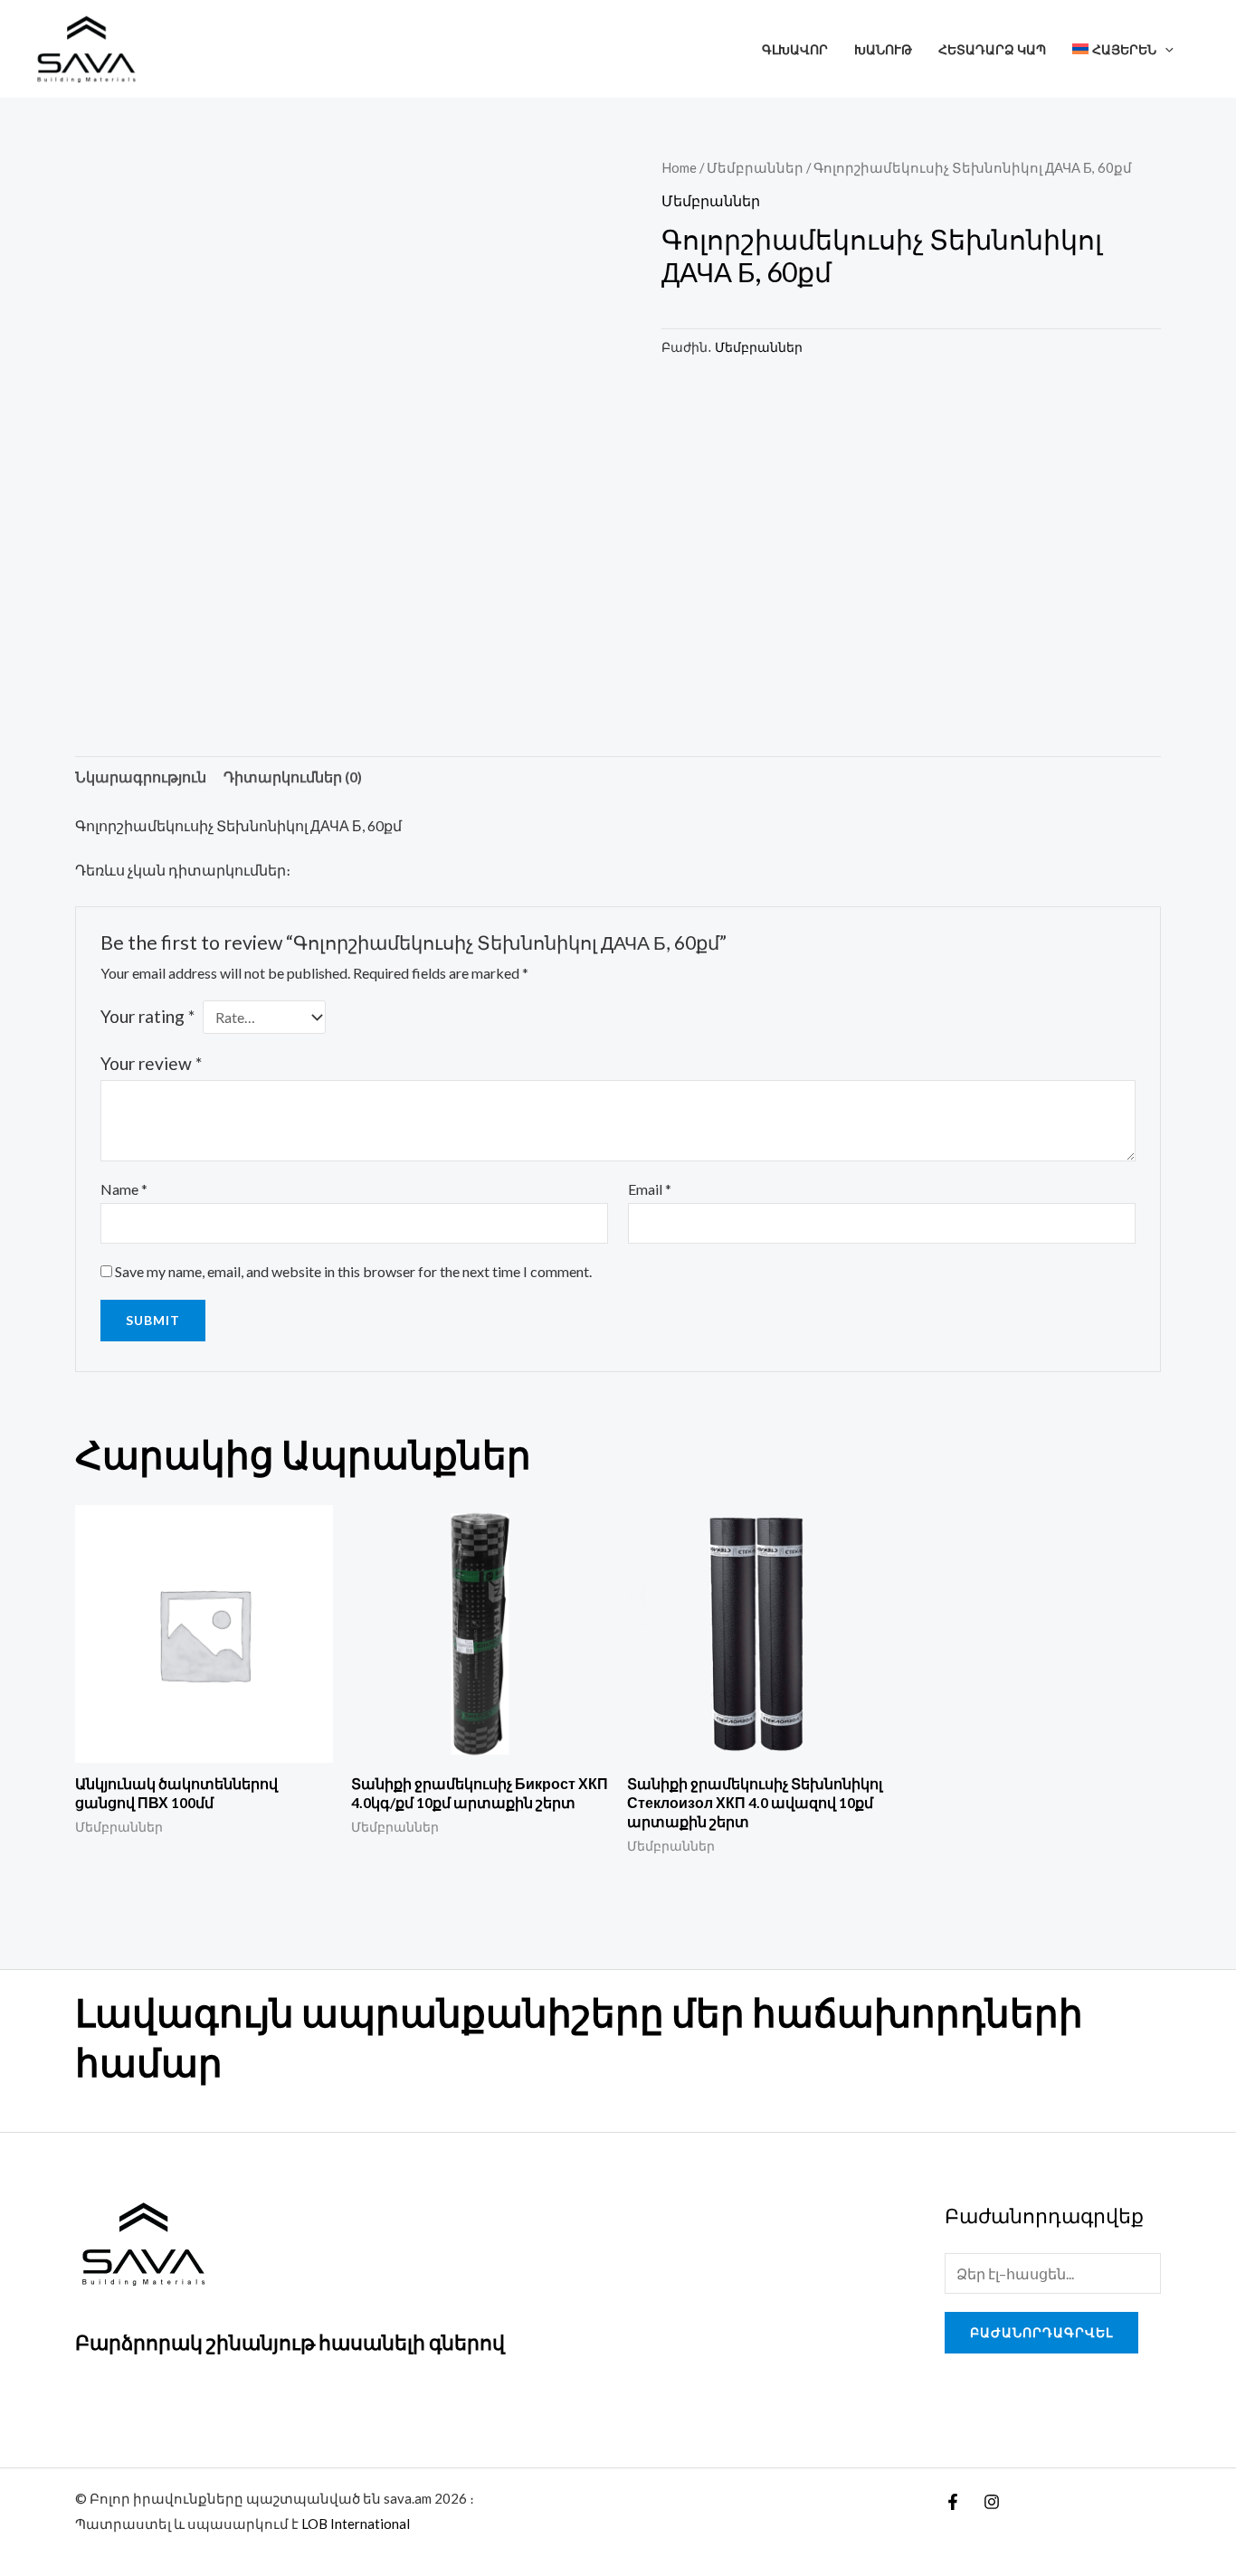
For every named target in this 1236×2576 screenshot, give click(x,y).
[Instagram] (992, 2502)
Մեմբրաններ (755, 167)
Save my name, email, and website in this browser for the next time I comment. (353, 1271)
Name (124, 1189)
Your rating (147, 1016)
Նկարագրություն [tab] (141, 777)
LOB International (356, 2524)
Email (650, 1189)
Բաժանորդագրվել (1041, 2332)
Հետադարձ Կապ (992, 49)
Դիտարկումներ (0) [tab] (293, 777)
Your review (151, 1063)
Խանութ (883, 49)
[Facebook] (953, 2502)
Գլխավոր (795, 49)
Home (679, 167)
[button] (1165, 49)
